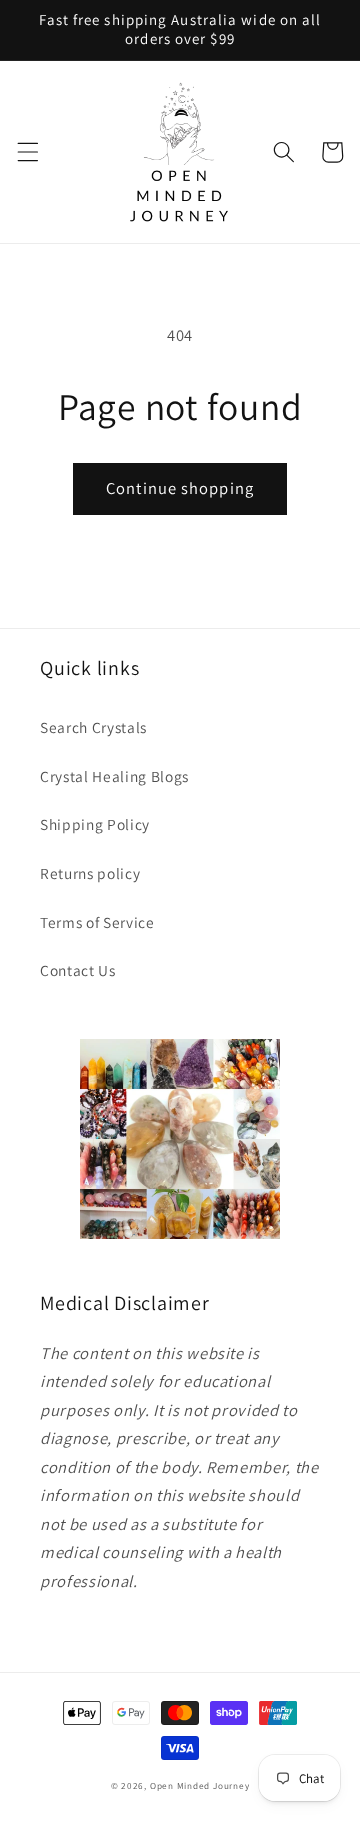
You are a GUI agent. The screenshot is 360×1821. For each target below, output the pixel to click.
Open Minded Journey (200, 1786)
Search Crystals (93, 727)
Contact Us (78, 970)
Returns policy (90, 873)
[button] (27, 152)
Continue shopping (180, 488)
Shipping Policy (95, 824)
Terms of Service (97, 922)
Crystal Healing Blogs (114, 776)
